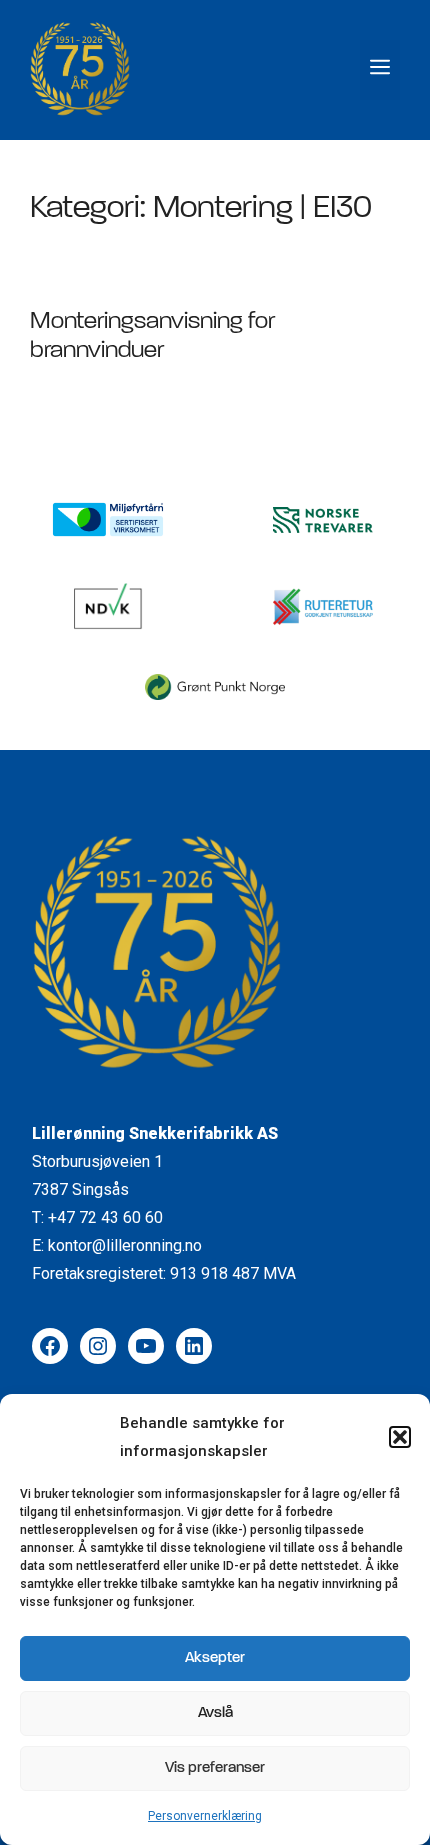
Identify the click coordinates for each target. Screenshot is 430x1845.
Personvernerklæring (205, 1816)
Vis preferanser (215, 1768)
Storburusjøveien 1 (97, 1161)
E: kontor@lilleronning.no (117, 1245)
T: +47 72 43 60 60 (97, 1217)
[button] (400, 1437)
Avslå (215, 1713)
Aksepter (215, 1658)
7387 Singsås (80, 1189)
